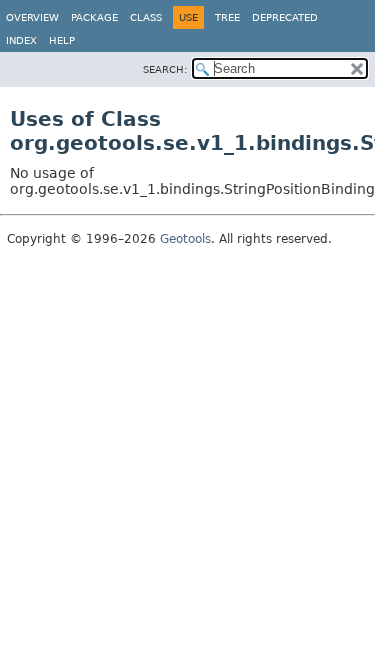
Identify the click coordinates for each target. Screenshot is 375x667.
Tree (227, 17)
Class (146, 17)
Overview (32, 17)
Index (21, 40)
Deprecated (285, 17)
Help (62, 40)
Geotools (185, 239)
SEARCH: (165, 69)
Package (94, 17)
